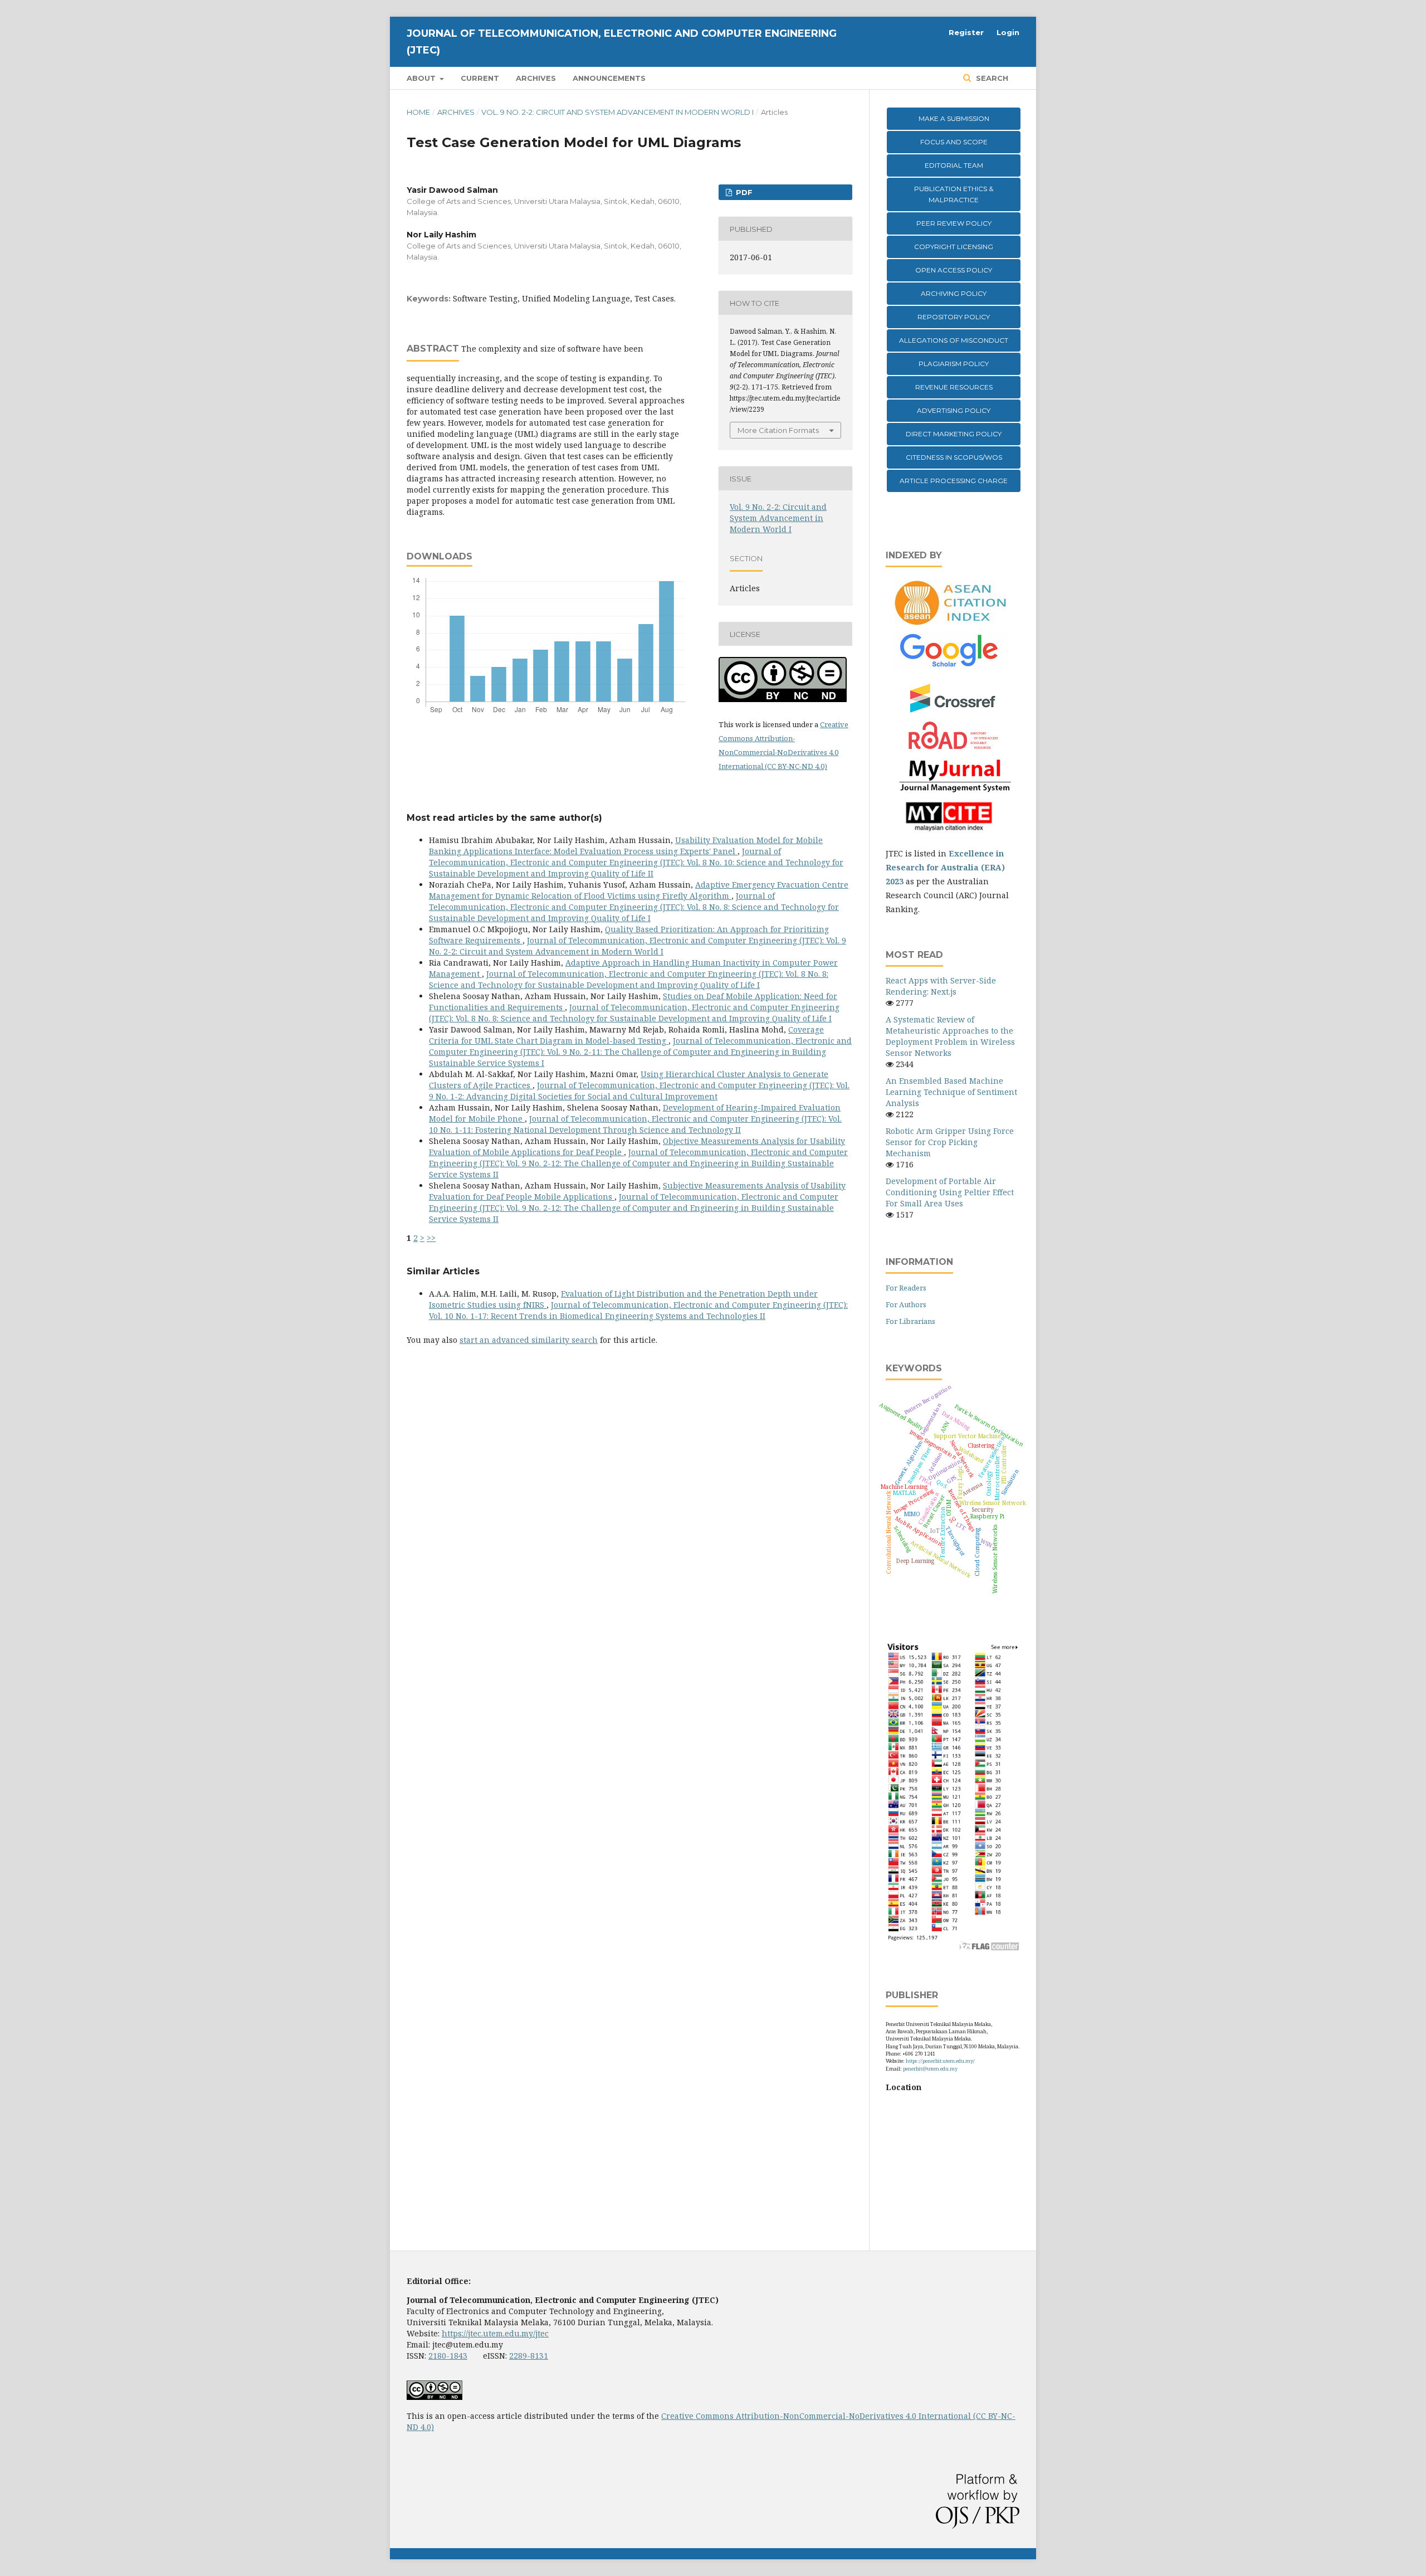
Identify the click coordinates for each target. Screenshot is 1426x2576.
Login (1008, 32)
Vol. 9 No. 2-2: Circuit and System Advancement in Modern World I (617, 112)
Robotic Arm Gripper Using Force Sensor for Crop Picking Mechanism (950, 1142)
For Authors (906, 1304)
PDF (743, 192)
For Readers (906, 1288)
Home (418, 112)
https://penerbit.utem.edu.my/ (940, 2061)
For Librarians (910, 1321)
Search (991, 78)
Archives (536, 78)
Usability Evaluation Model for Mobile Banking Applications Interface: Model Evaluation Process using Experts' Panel (626, 846)
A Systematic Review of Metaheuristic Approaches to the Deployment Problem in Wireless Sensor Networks (950, 1036)
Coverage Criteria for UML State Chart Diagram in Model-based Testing (626, 1035)
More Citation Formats (778, 430)
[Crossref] (953, 712)
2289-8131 (529, 2356)
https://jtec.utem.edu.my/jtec (495, 2333)
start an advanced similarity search (529, 1340)
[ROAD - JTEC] (953, 750)
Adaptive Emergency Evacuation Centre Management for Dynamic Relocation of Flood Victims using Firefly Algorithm (639, 890)
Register (966, 32)
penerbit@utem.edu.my (930, 2069)
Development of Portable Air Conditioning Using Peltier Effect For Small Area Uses (950, 1192)
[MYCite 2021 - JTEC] (953, 832)
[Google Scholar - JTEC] (953, 666)
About (422, 78)
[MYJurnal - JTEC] (953, 790)
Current (480, 78)
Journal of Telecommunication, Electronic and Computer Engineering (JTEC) (622, 42)
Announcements (609, 78)
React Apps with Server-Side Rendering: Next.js (941, 986)
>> (431, 1238)
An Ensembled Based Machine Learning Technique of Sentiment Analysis (951, 1092)
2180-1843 (448, 2356)
